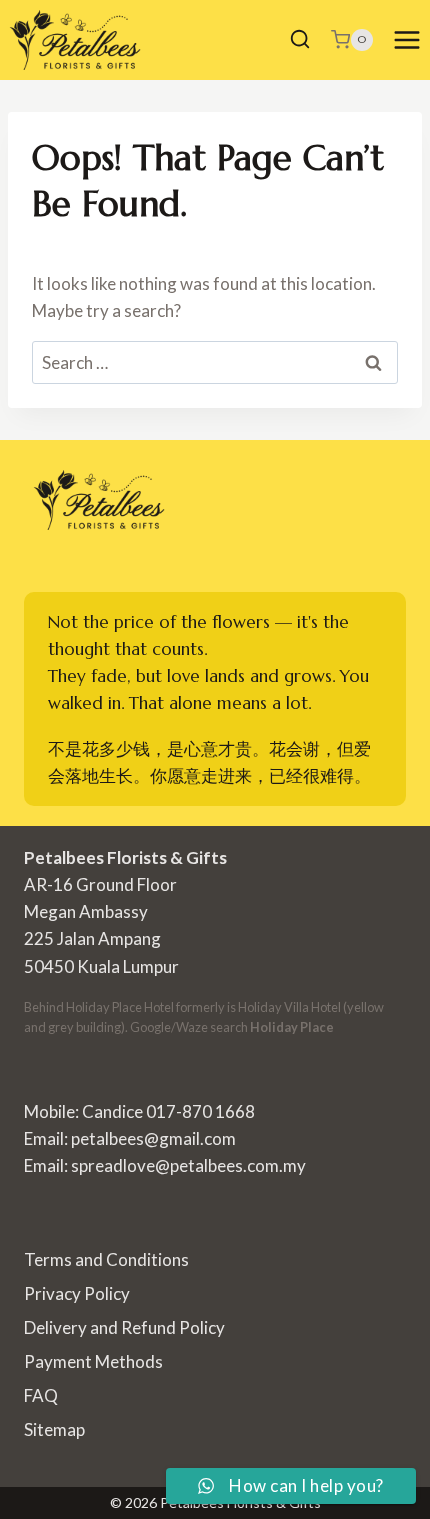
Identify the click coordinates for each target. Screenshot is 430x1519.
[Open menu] (406, 39)
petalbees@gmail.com (153, 1138)
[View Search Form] (300, 40)
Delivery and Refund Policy (124, 1327)
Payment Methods (93, 1361)
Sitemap (54, 1429)
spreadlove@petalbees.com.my (188, 1165)
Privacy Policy (77, 1293)
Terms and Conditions (106, 1259)
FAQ (41, 1395)
